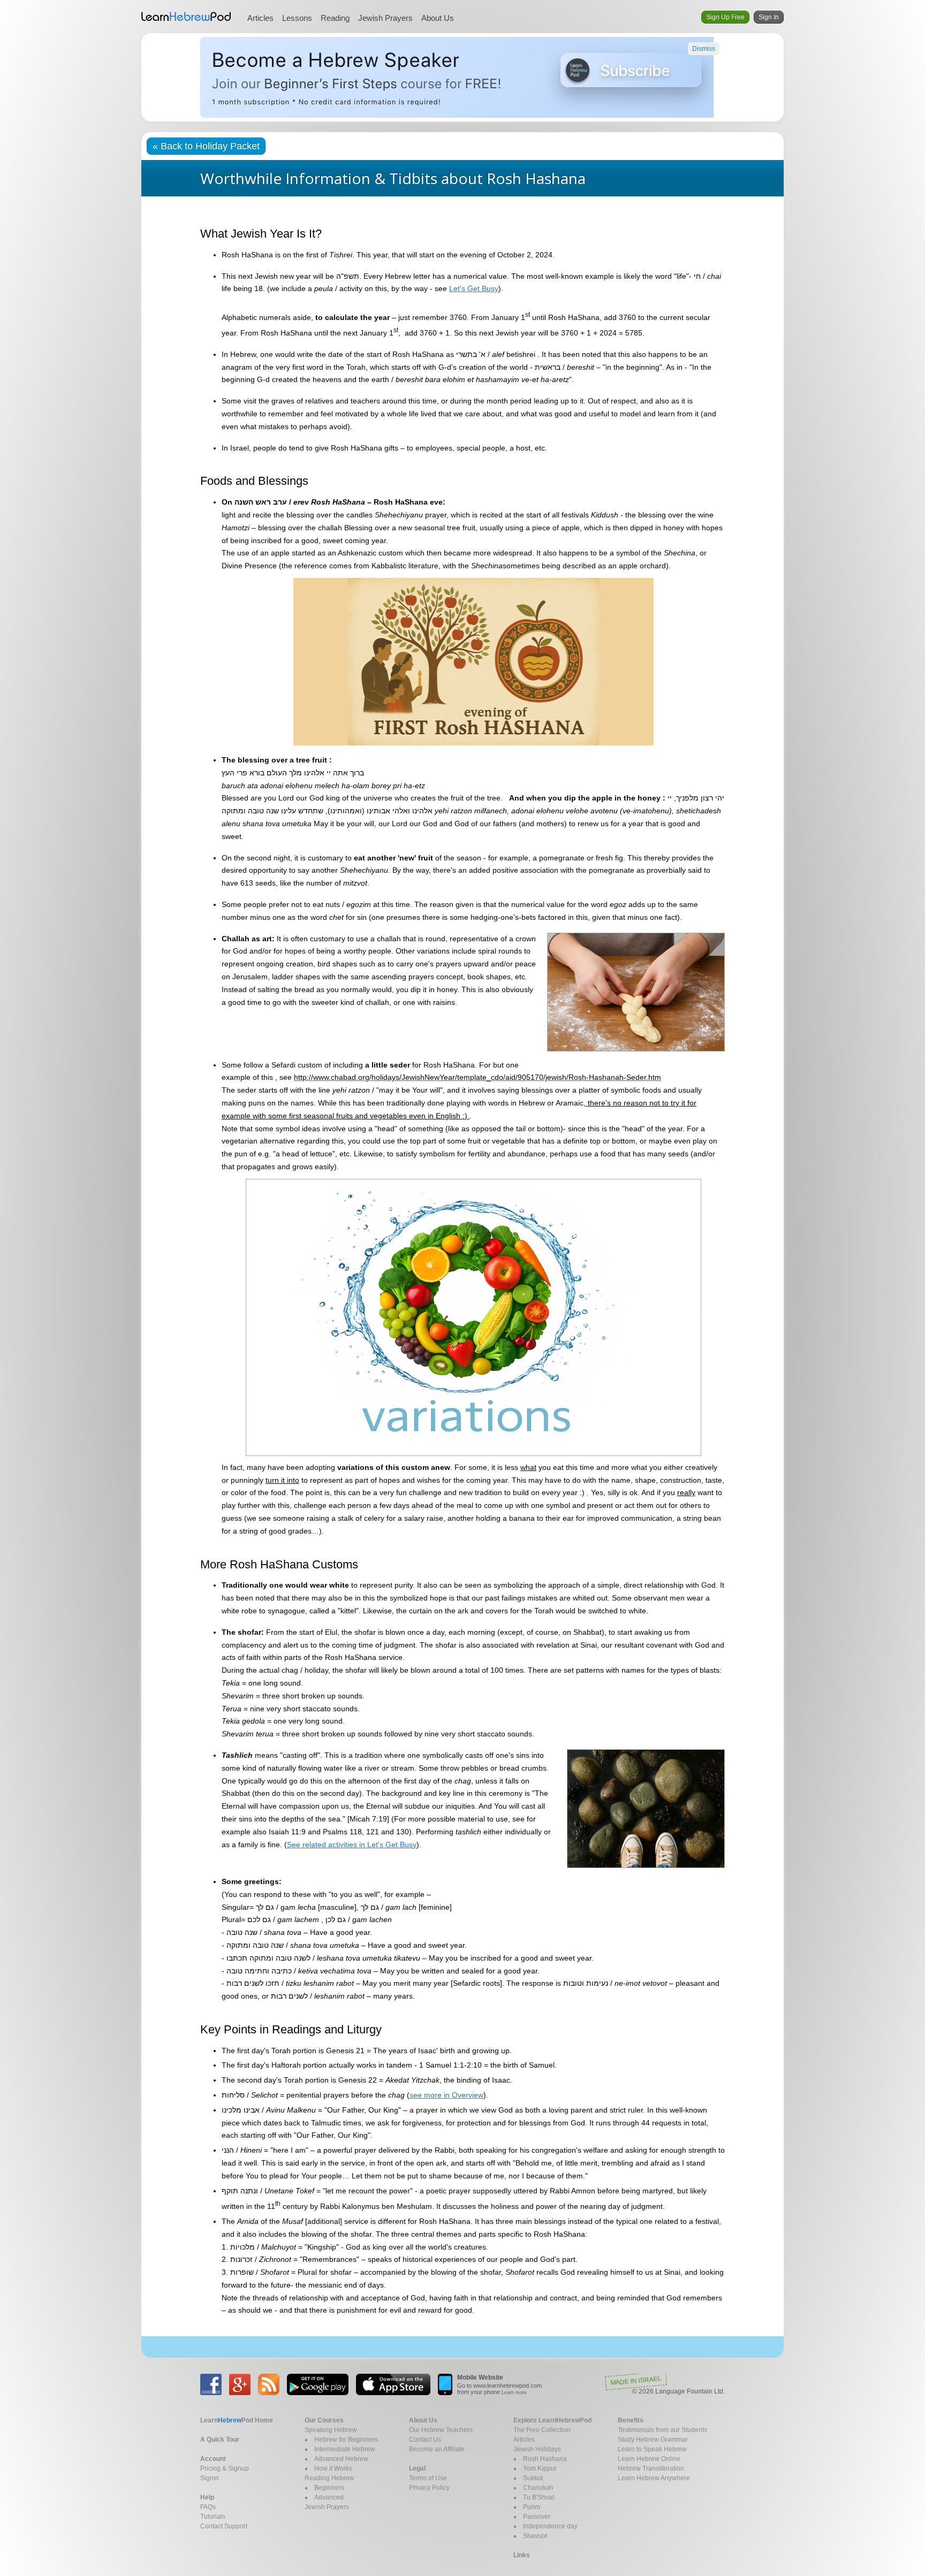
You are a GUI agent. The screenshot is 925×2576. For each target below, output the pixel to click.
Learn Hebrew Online (649, 2459)
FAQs (208, 2507)
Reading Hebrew (329, 2478)
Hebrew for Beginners (346, 2440)
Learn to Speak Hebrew (652, 2449)
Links (522, 2555)
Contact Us (425, 2440)
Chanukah (538, 2488)
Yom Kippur (540, 2468)
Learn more (514, 2392)
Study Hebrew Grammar (653, 2440)
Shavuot (535, 2536)
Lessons (297, 18)
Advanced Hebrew (341, 2459)
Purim (532, 2507)
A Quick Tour (220, 2440)
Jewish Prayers (385, 18)
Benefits (631, 2420)
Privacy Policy (429, 2488)
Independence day (550, 2526)
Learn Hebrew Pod (186, 17)
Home (237, 2420)
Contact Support (224, 2526)
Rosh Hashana (545, 2459)
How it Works (333, 2468)
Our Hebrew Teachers (441, 2430)
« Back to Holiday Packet (206, 146)
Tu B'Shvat (539, 2497)
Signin (210, 2478)
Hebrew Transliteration (651, 2468)
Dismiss (704, 49)
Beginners (329, 2488)
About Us (438, 18)
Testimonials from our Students (662, 2430)
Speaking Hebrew (331, 2430)
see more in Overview (446, 2095)
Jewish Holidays (537, 2449)
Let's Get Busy (474, 288)
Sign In (769, 17)
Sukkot (533, 2478)
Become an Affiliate (437, 2449)
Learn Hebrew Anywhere (654, 2478)
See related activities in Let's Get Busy (352, 1845)
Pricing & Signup (225, 2468)
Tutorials (213, 2517)
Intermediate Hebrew (345, 2449)
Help (207, 2497)
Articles (260, 18)
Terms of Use (428, 2478)
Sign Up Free (725, 17)
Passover (537, 2517)
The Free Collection (542, 2430)
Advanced (329, 2497)
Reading (335, 18)
